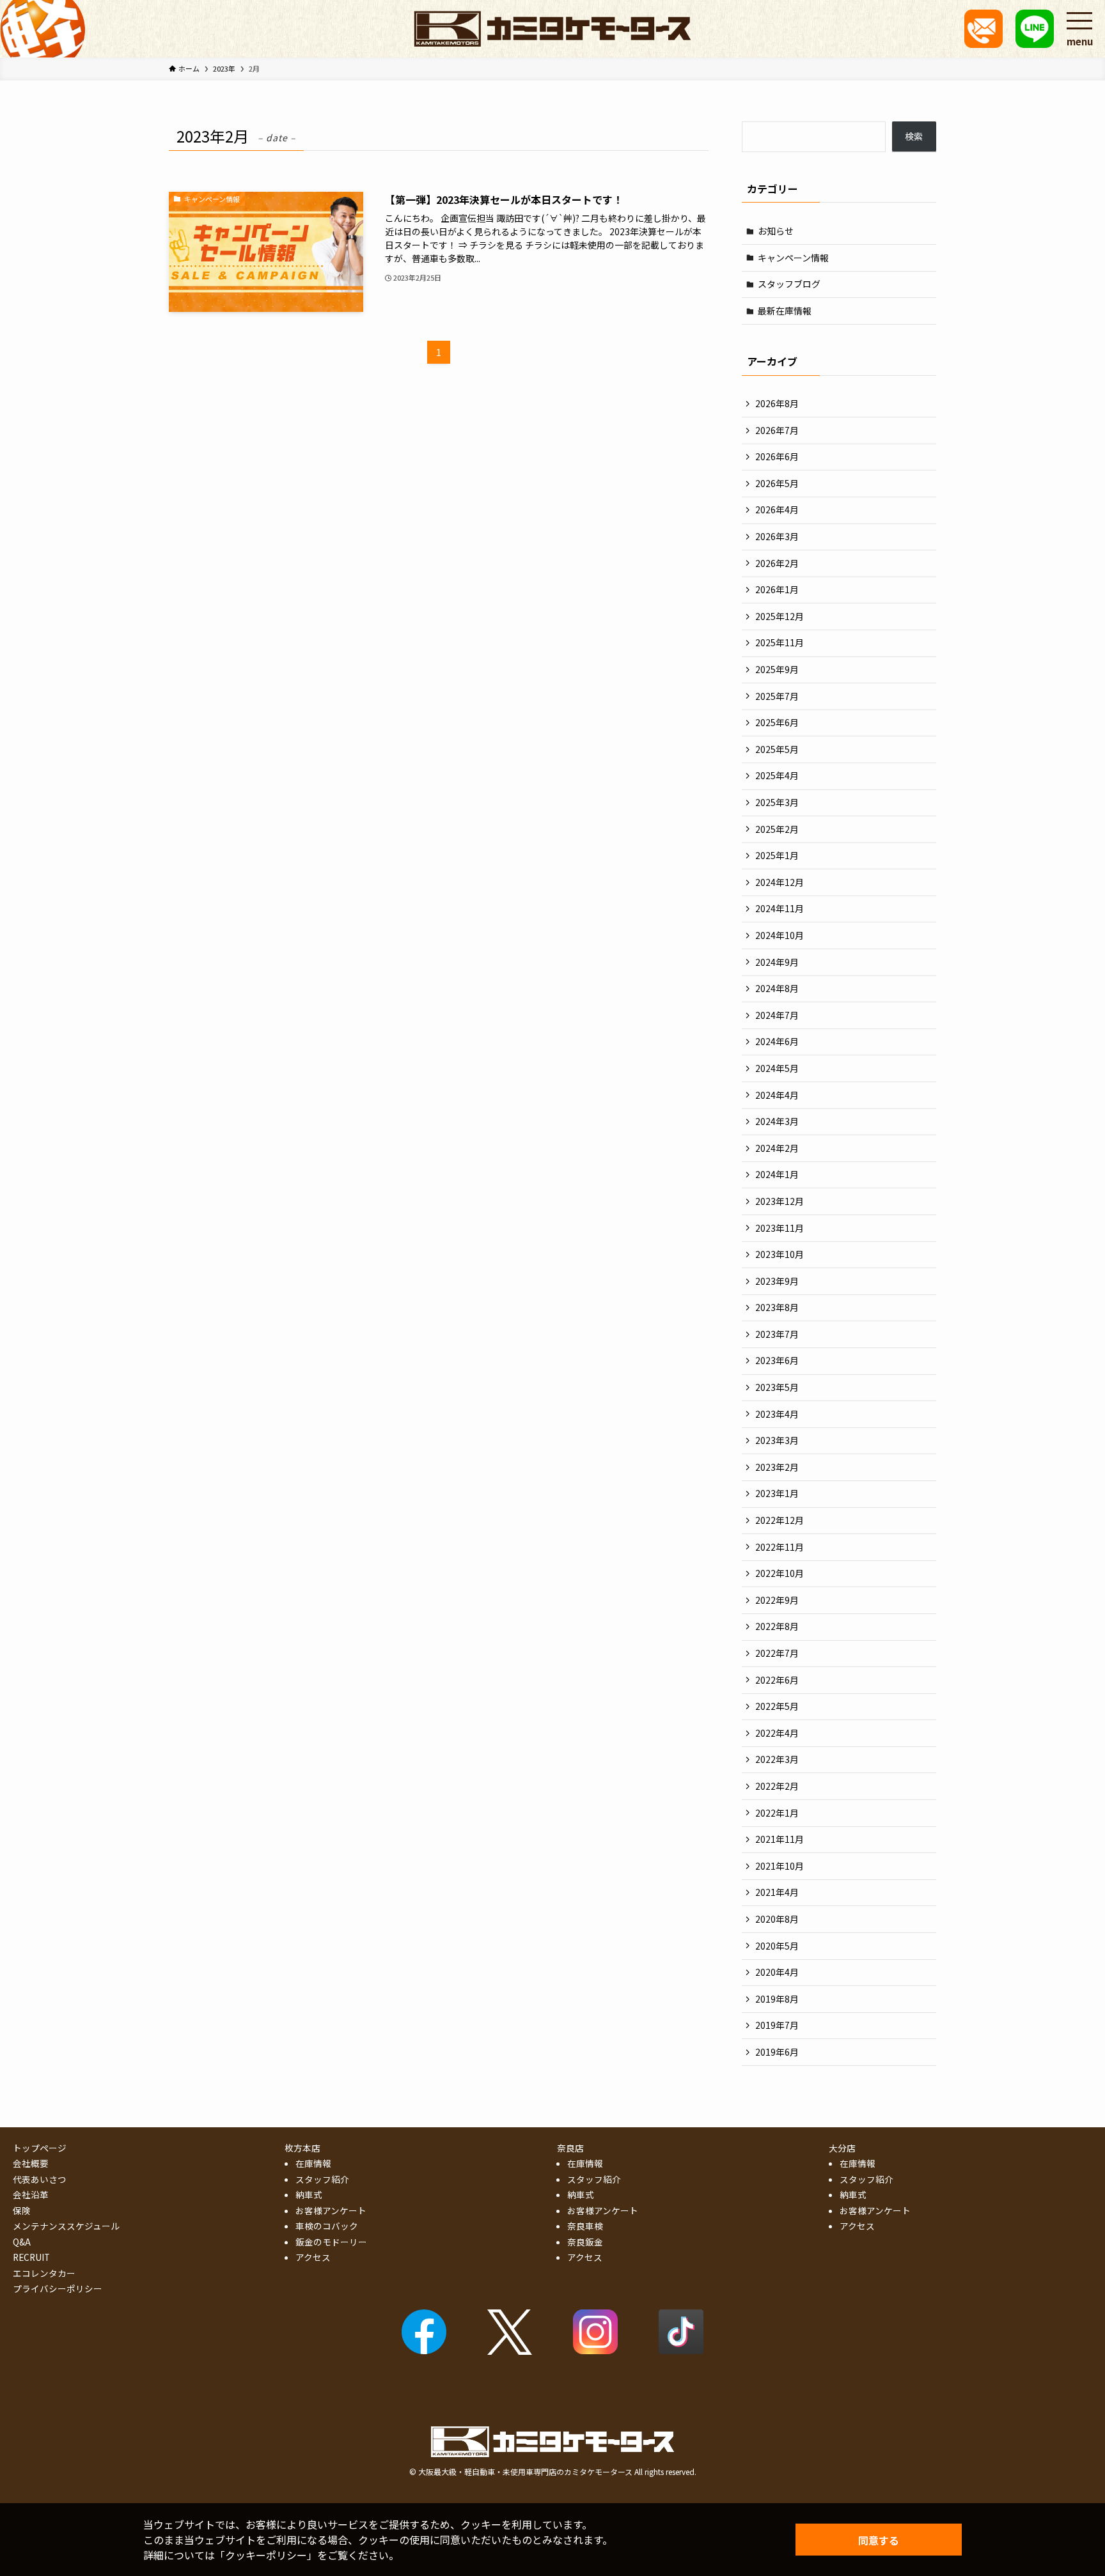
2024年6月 (777, 1041)
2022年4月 (777, 1733)
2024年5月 (777, 1068)
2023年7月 (777, 1334)
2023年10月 (780, 1254)
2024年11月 (780, 908)
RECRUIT (31, 2257)
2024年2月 (777, 1148)
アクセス (313, 2257)
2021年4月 (777, 1892)
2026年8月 (777, 403)
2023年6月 (777, 1360)
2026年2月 (777, 563)
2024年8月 (777, 988)
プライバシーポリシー (58, 2288)
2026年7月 (777, 430)
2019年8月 (777, 1999)
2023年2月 (777, 1467)
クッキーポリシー (266, 2555)
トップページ (40, 2148)
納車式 (309, 2194)
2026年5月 (777, 483)
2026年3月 (777, 536)
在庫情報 (313, 2163)
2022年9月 (777, 1600)
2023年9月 (777, 1281)
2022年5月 (777, 1706)
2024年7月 (777, 1015)
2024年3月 (777, 1121)
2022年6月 (777, 1680)
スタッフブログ (789, 284)
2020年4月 (777, 1972)
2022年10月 (780, 1573)
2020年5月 (777, 1946)
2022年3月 (777, 1759)
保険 (22, 2210)
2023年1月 (777, 1493)
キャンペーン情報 (793, 258)
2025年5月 (777, 749)
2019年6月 (777, 2052)
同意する (879, 2540)
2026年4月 (777, 509)
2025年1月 (777, 855)
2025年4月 (777, 775)
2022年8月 (777, 1626)
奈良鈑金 (585, 2242)
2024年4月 (777, 1095)
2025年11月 (780, 642)
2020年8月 (777, 1919)
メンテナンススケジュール (66, 2226)
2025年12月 (780, 616)
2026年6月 (777, 456)
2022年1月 (777, 1813)
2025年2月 (777, 829)
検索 (914, 136)
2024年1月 (777, 1174)
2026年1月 (777, 589)
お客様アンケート (331, 2210)
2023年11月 (780, 1228)
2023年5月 (777, 1387)
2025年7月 (777, 696)
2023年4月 (777, 1414)
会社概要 (31, 2163)
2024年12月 (780, 882)
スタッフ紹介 (322, 2179)
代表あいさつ (40, 2179)
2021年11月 (780, 1839)
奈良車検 (585, 2226)
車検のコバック (327, 2226)
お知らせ (776, 231)
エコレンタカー (44, 2273)
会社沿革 (31, 2194)
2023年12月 (780, 1201)
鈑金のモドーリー (331, 2242)
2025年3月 (777, 802)
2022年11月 (780, 1547)
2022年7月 (777, 1653)
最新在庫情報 (785, 311)
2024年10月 (780, 935)
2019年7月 (777, 2025)
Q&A (22, 2242)
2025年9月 (777, 669)
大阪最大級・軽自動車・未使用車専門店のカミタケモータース (525, 2471)
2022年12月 (780, 1520)
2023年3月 (777, 1440)
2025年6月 (777, 722)
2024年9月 (777, 962)
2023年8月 (777, 1307)
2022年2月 (777, 1786)
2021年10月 (780, 1866)
